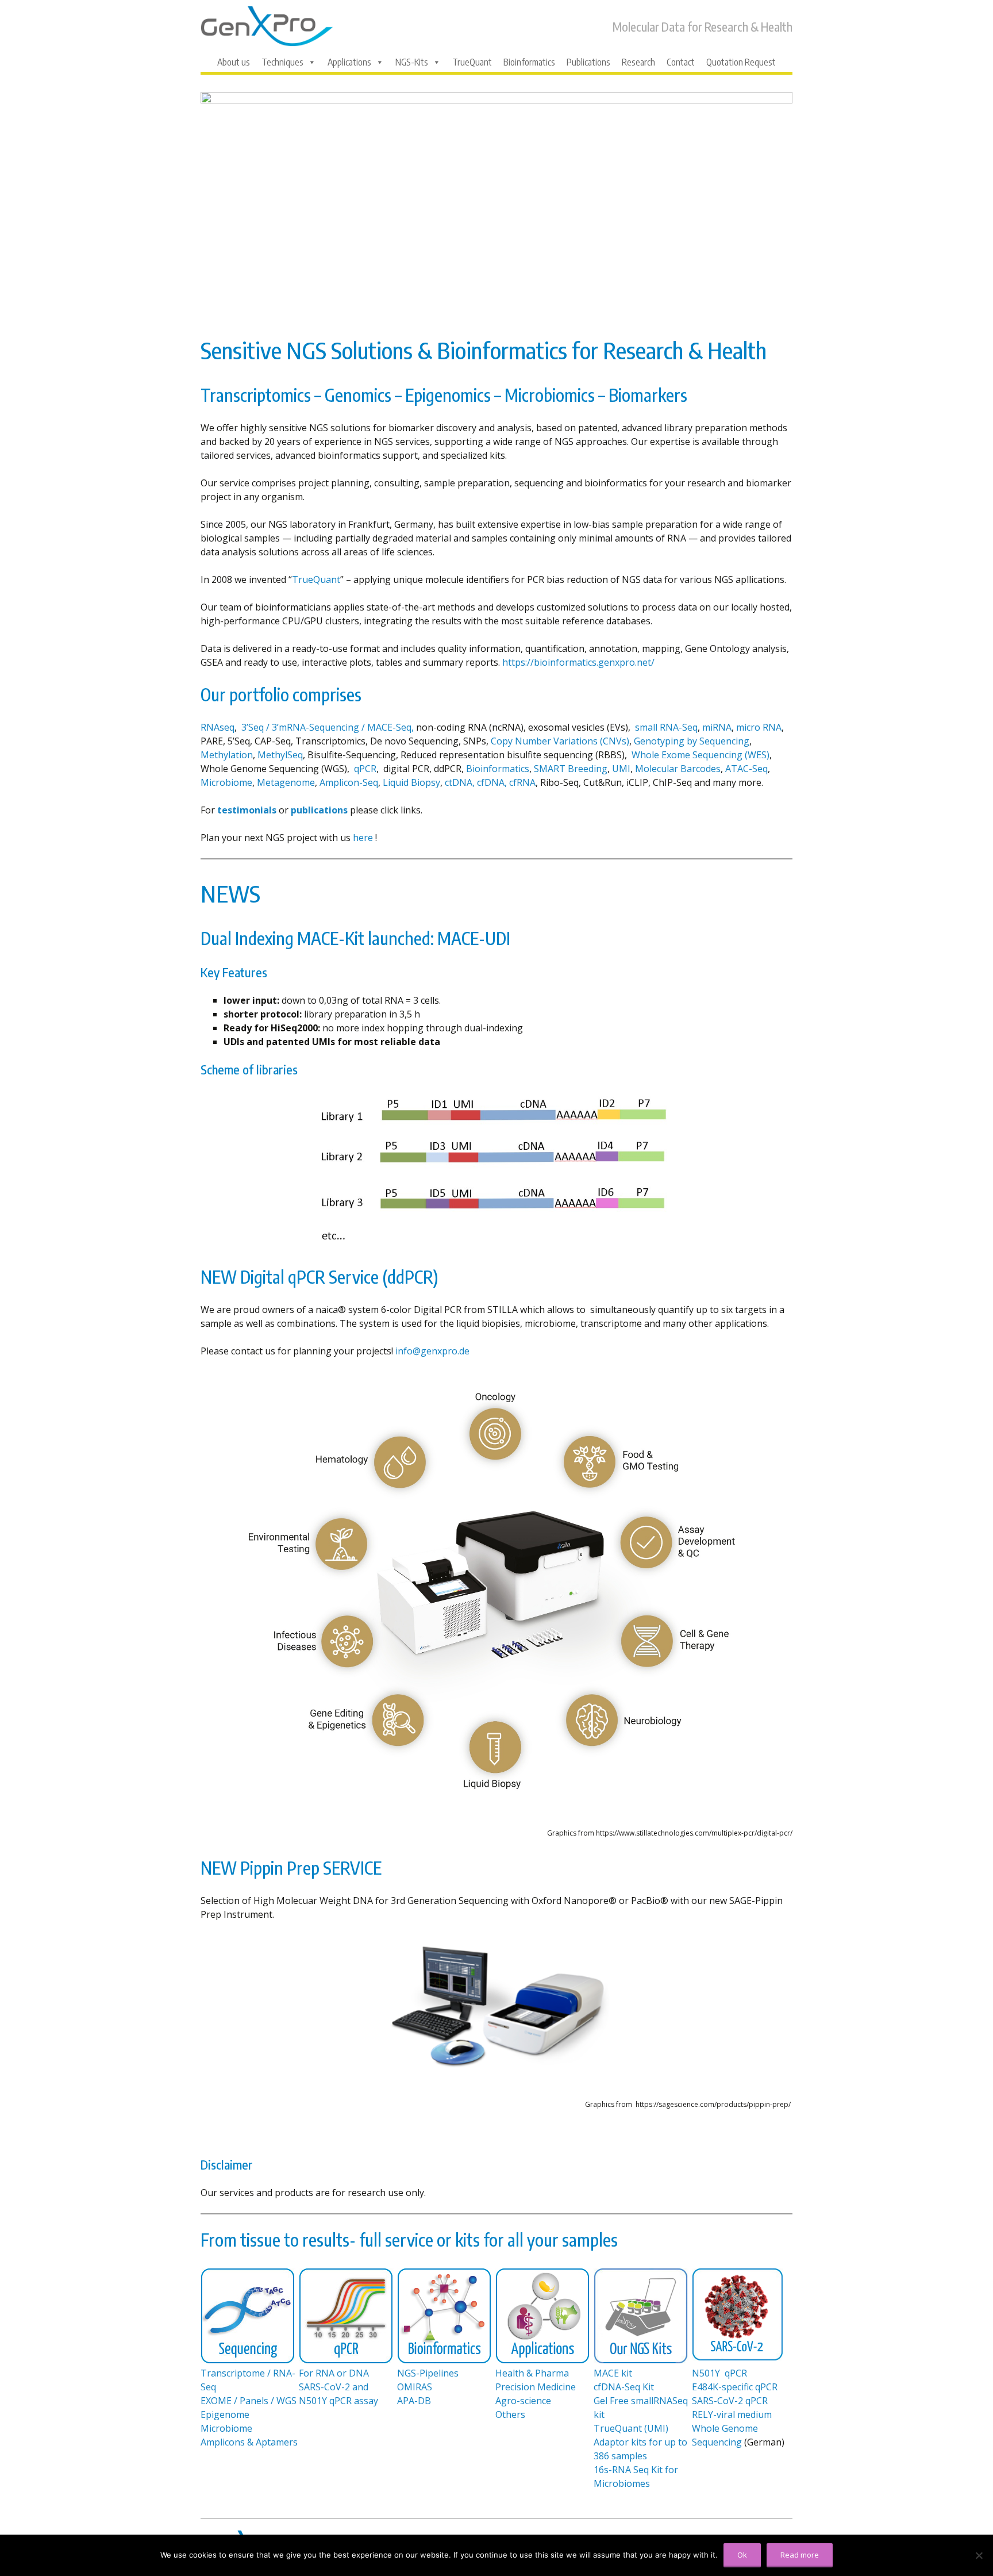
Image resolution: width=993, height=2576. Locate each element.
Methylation (227, 755)
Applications (349, 62)
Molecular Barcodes (678, 769)
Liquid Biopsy (411, 782)
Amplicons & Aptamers (249, 2442)
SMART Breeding (571, 769)
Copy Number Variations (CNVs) (560, 741)
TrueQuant (472, 62)
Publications (588, 62)
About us (234, 62)
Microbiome (226, 782)
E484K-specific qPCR (735, 2387)
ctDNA (459, 782)
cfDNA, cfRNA (506, 782)
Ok (742, 2555)
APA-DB (414, 2401)
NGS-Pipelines (428, 2373)
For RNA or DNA (334, 2373)
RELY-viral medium (732, 2414)
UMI (621, 769)
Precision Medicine (536, 2387)
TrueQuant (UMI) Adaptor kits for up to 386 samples (640, 2442)
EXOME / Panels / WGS (249, 2401)
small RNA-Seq (665, 727)
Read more (800, 2555)
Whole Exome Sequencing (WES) (701, 755)
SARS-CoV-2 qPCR (730, 2401)
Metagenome (286, 782)
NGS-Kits (412, 62)
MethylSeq (280, 755)
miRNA (717, 727)
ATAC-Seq (746, 769)
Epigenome (225, 2414)
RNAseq (218, 727)
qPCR (365, 769)
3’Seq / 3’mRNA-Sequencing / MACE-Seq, (329, 727)
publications (319, 810)
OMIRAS (415, 2387)
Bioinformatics (529, 62)
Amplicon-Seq (349, 782)
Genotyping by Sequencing (692, 741)
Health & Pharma (532, 2373)
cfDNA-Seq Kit (624, 2387)
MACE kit (613, 2373)
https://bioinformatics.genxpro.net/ (580, 662)
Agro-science (523, 2401)
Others (510, 2414)
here (363, 838)
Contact (681, 62)
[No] (979, 2555)
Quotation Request (741, 62)
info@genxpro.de (432, 1351)
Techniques (282, 62)
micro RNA (759, 727)
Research (638, 62)
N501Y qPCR (719, 2373)
